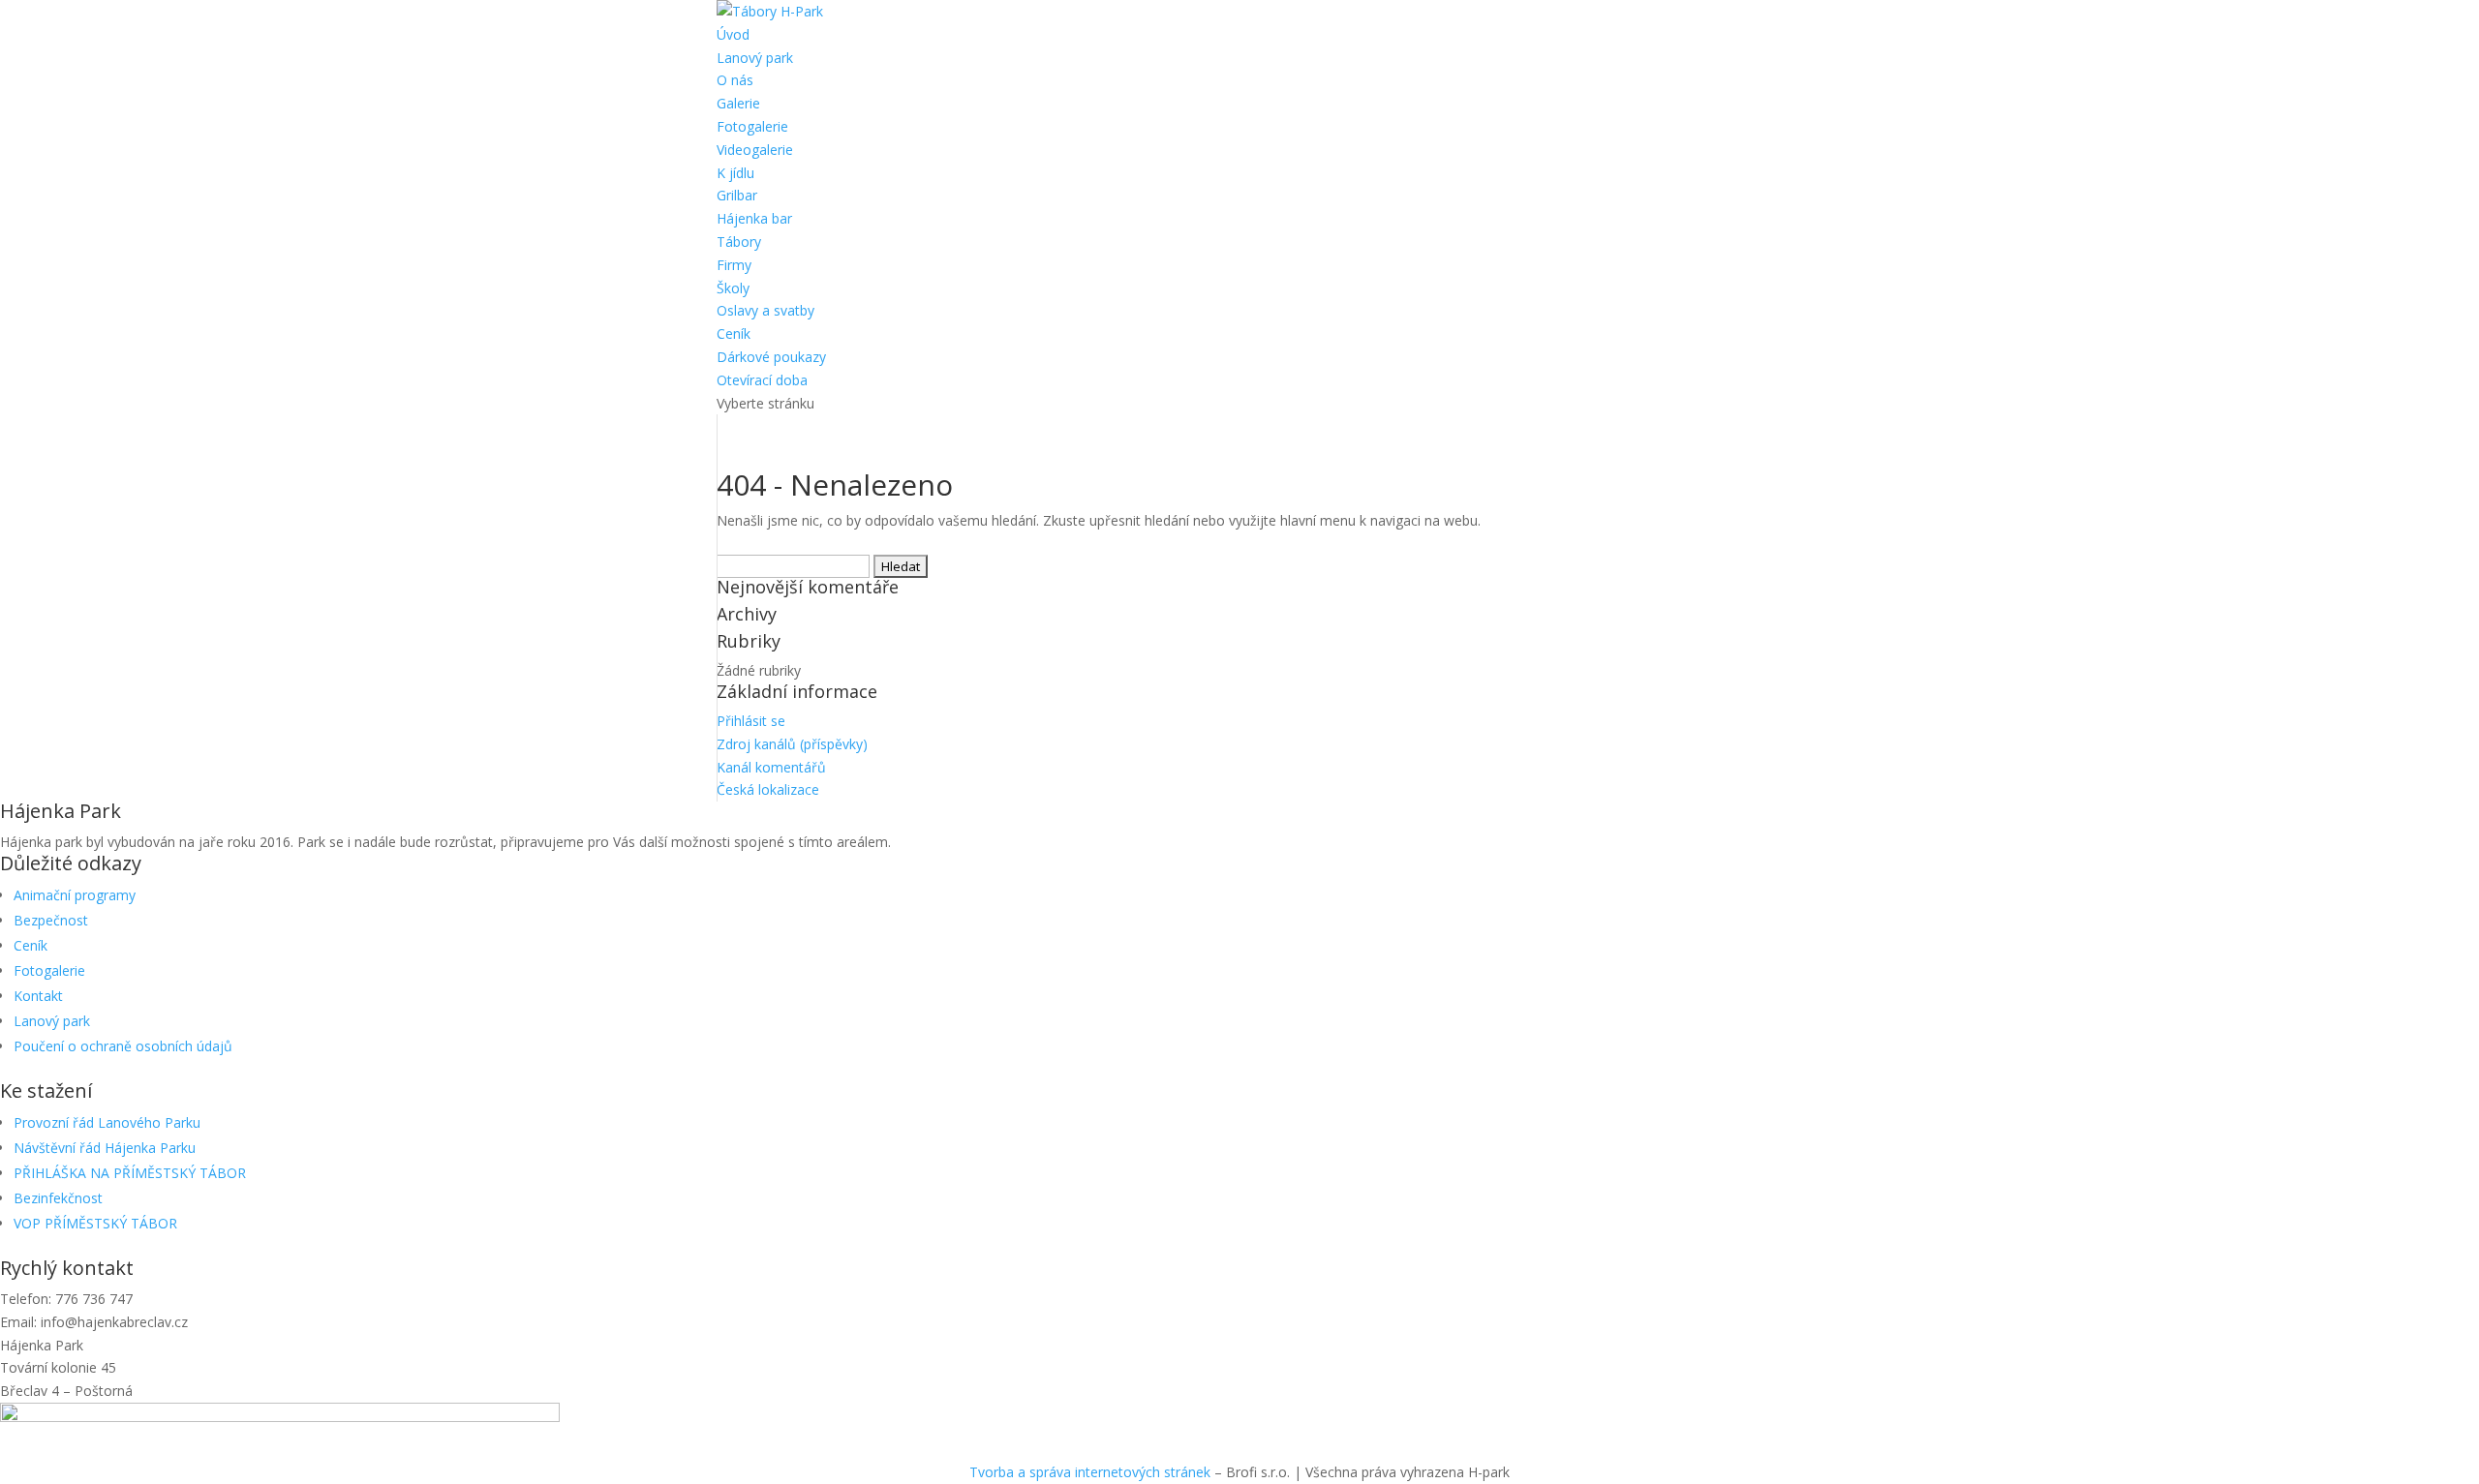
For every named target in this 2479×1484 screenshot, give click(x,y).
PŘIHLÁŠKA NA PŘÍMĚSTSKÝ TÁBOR (130, 1173)
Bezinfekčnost (58, 1198)
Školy (733, 288)
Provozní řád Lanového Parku (107, 1122)
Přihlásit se (751, 721)
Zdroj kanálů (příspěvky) (792, 744)
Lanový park (755, 58)
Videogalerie (755, 150)
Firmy (734, 265)
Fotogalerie (752, 126)
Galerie (738, 103)
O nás (735, 80)
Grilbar (737, 195)
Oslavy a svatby (765, 310)
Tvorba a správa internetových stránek (1090, 1472)
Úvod (733, 34)
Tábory (739, 242)
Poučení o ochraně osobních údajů (123, 1046)
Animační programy (75, 895)
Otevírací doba (762, 380)
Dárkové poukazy (771, 357)
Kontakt (38, 996)
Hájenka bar (754, 218)
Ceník (734, 333)
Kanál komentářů (771, 767)
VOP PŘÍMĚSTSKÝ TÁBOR (95, 1223)
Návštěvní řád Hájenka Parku (105, 1148)
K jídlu (735, 173)
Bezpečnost (51, 920)
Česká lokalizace (768, 789)
